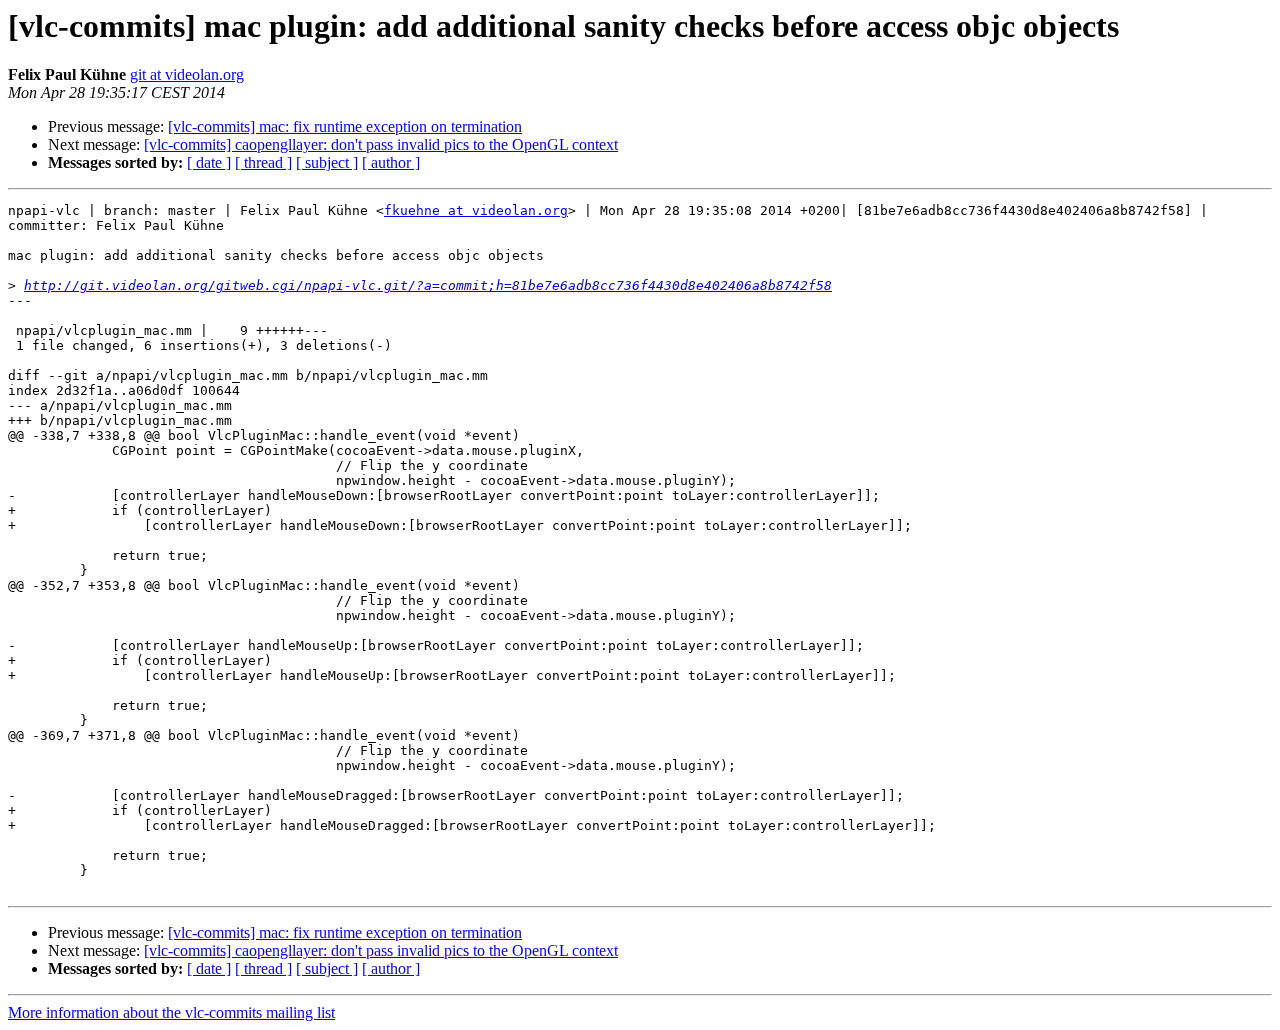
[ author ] (391, 162)
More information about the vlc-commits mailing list (171, 1012)
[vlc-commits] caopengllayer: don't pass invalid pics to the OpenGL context (381, 144)
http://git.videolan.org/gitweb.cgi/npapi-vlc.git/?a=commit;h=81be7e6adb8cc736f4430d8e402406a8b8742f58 (428, 285)
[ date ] (209, 162)
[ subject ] (327, 162)
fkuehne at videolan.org (476, 210)
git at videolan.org (187, 74)
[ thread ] (263, 162)
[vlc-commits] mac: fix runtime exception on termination (345, 126)
